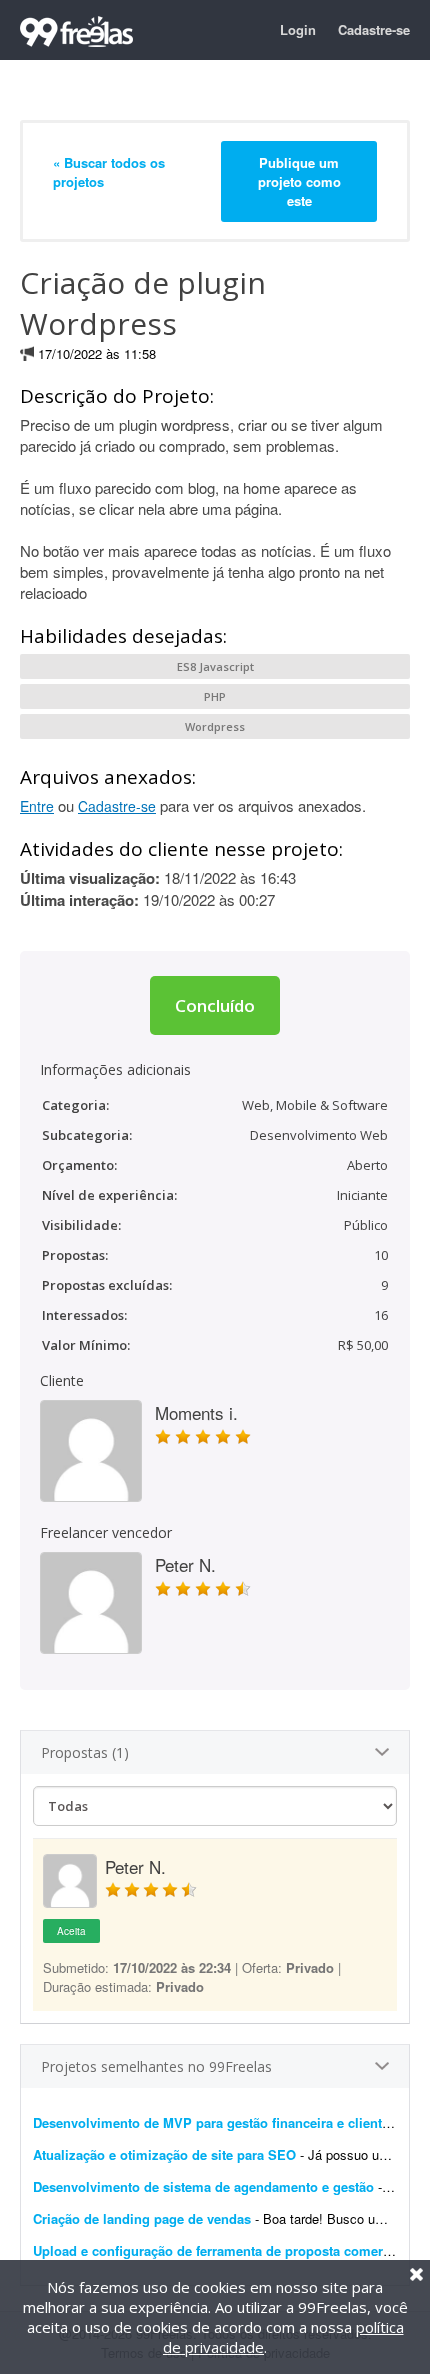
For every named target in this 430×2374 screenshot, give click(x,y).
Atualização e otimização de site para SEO (164, 2154)
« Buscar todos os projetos (109, 172)
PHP (215, 696)
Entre (37, 806)
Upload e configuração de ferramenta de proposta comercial (219, 2250)
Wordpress (215, 726)
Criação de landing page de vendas (142, 2218)
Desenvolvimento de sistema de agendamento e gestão (203, 2186)
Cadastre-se (374, 29)
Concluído (215, 1005)
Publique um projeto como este (299, 181)
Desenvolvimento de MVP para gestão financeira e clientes (214, 2122)
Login (298, 29)
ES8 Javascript (215, 666)
